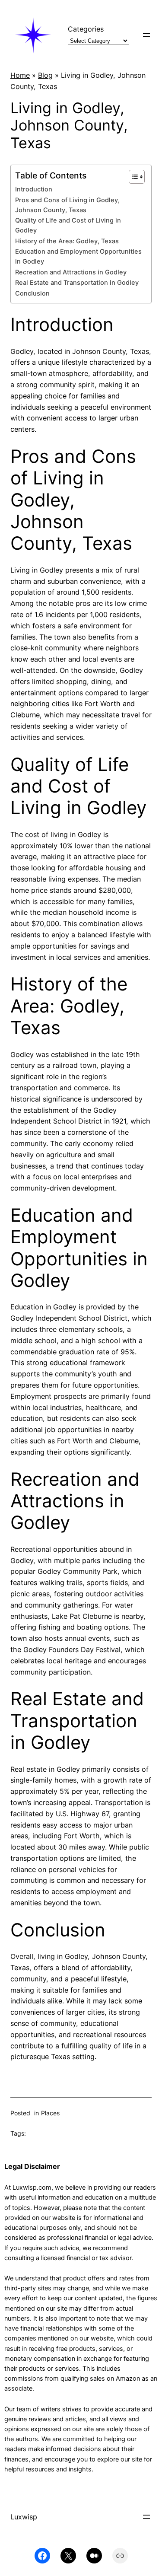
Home (20, 75)
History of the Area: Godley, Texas (67, 241)
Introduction (34, 189)
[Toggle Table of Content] (132, 177)
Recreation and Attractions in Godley (71, 272)
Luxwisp (24, 2517)
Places (50, 2113)
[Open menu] (146, 35)
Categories (86, 29)
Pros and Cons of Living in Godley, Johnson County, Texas (67, 205)
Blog (45, 75)
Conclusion (32, 293)
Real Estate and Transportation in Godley (77, 283)
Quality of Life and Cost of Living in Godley (68, 225)
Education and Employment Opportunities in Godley (78, 256)
